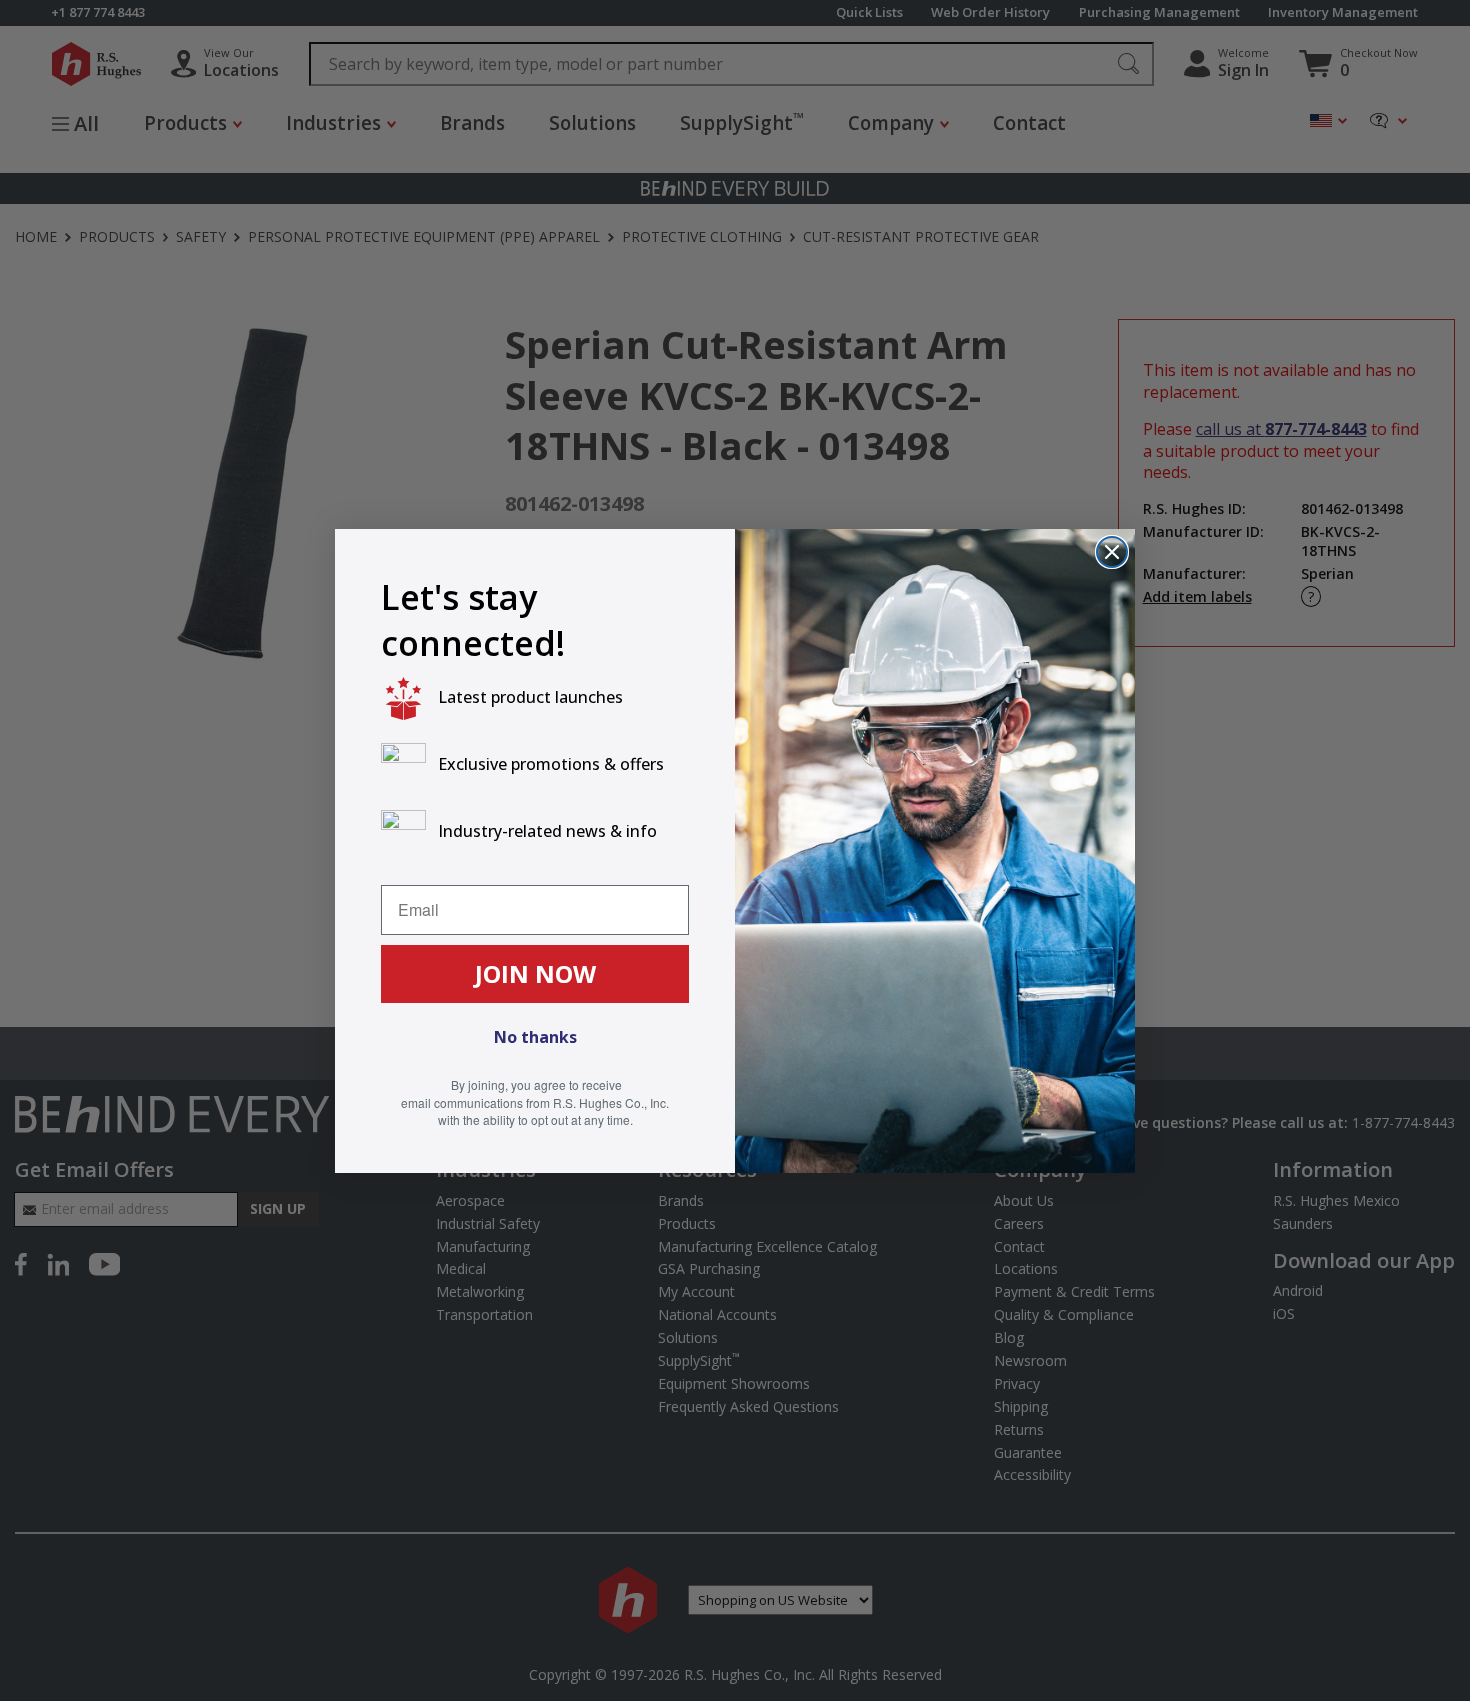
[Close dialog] (1112, 552)
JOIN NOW (535, 973)
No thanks (535, 1037)
